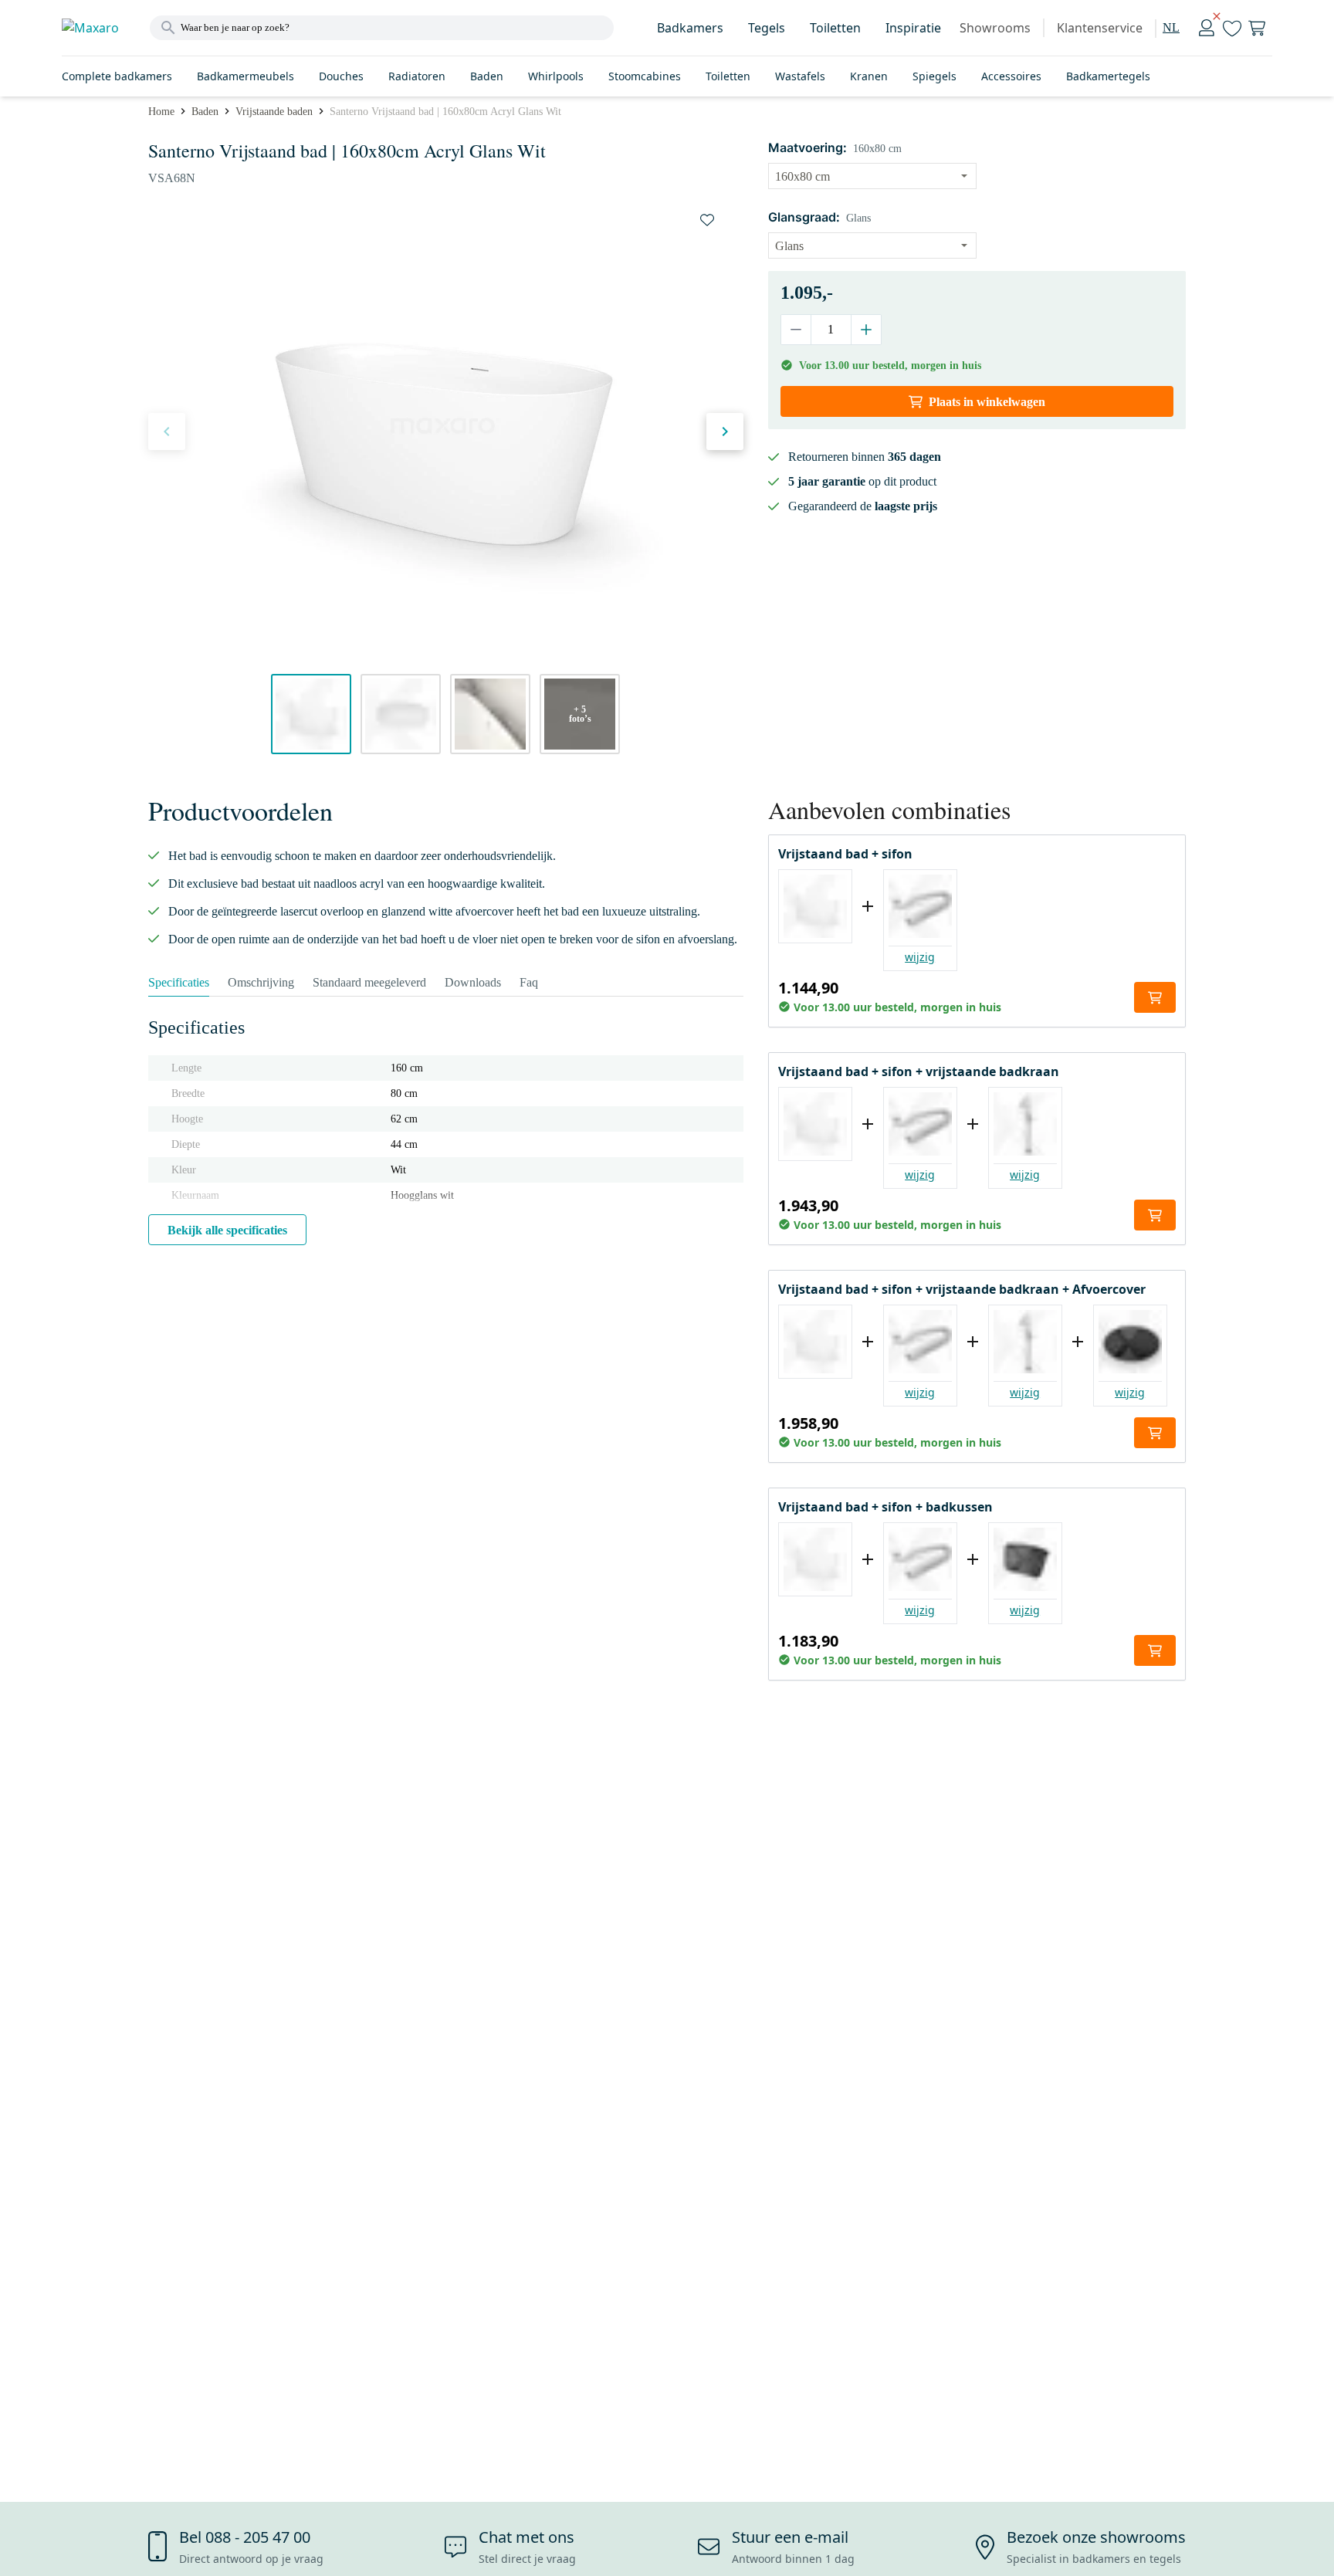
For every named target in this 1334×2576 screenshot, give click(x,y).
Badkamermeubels (245, 76)
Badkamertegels (1108, 76)
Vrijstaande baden (274, 112)
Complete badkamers (117, 76)
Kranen (869, 76)
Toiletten (835, 28)
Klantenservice (1100, 28)
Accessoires (1011, 76)
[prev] (167, 432)
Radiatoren (417, 76)
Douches (341, 76)
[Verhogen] (866, 330)
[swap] (707, 220)
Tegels (767, 28)
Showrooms (995, 28)
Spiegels (934, 76)
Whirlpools (556, 76)
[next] (725, 432)
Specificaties (179, 982)
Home (161, 112)
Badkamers (690, 28)
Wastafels (800, 76)
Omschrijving (261, 982)
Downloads (473, 982)
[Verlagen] (796, 330)
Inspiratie (913, 28)
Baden (487, 76)
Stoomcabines (645, 76)
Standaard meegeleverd (369, 982)
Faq (529, 982)
